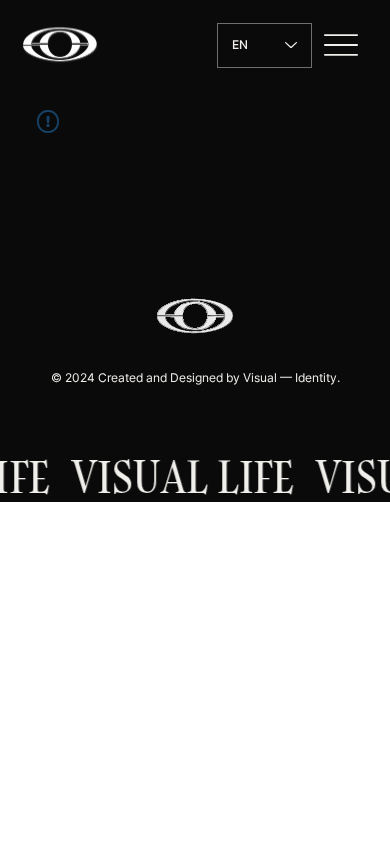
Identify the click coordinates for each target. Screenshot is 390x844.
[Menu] (341, 45)
